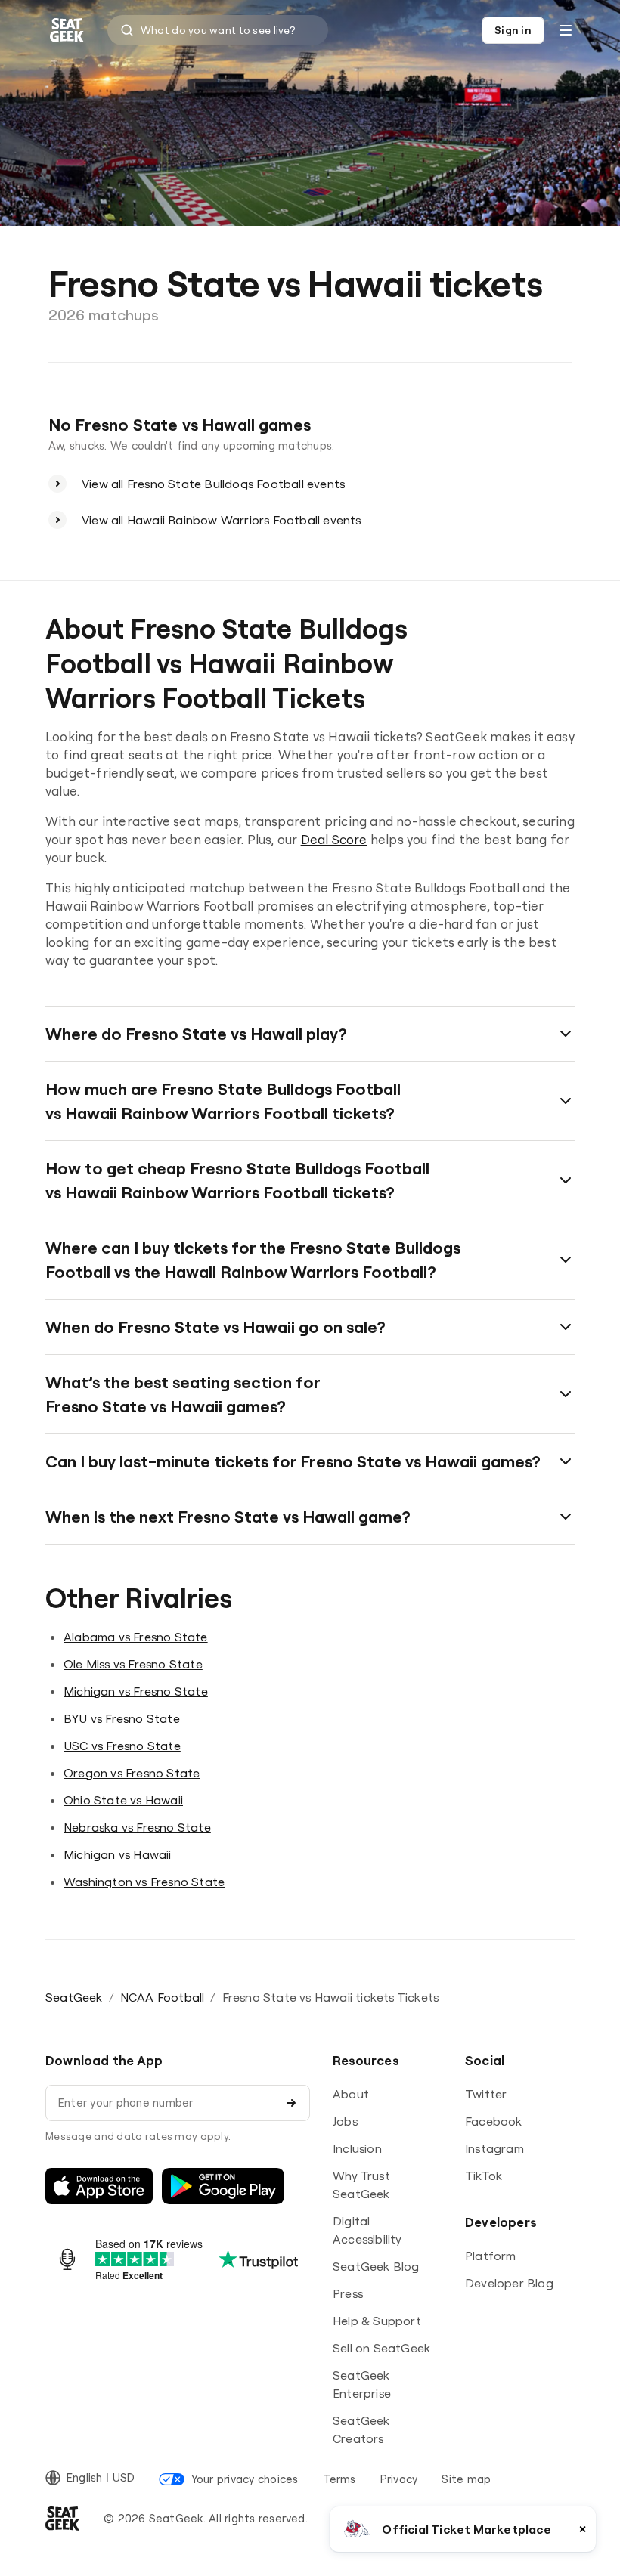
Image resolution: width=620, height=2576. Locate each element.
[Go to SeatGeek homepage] (67, 31)
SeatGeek (74, 1997)
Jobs (345, 2121)
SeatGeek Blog (376, 2266)
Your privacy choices (245, 2479)
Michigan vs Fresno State (136, 1691)
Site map (466, 2479)
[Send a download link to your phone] (291, 2103)
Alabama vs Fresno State (136, 1637)
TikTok (484, 2176)
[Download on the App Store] (99, 2186)
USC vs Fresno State (122, 1746)
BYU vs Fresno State (122, 1718)
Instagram (494, 2148)
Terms (339, 2479)
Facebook (494, 2121)
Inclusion (357, 2148)
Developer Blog (509, 2283)
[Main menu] (566, 30)
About (351, 2094)
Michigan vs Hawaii (118, 1854)
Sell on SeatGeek (381, 2348)
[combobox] (218, 30)
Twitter (486, 2094)
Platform (491, 2256)
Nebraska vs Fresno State (137, 1827)
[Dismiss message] (583, 2529)
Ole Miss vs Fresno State (133, 1664)
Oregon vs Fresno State (132, 1773)
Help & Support (377, 2321)
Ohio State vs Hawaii (123, 1800)
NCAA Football (163, 1997)
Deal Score (334, 839)
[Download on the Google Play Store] (223, 2186)
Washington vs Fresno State (144, 1882)
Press (348, 2293)
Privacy (399, 2479)
